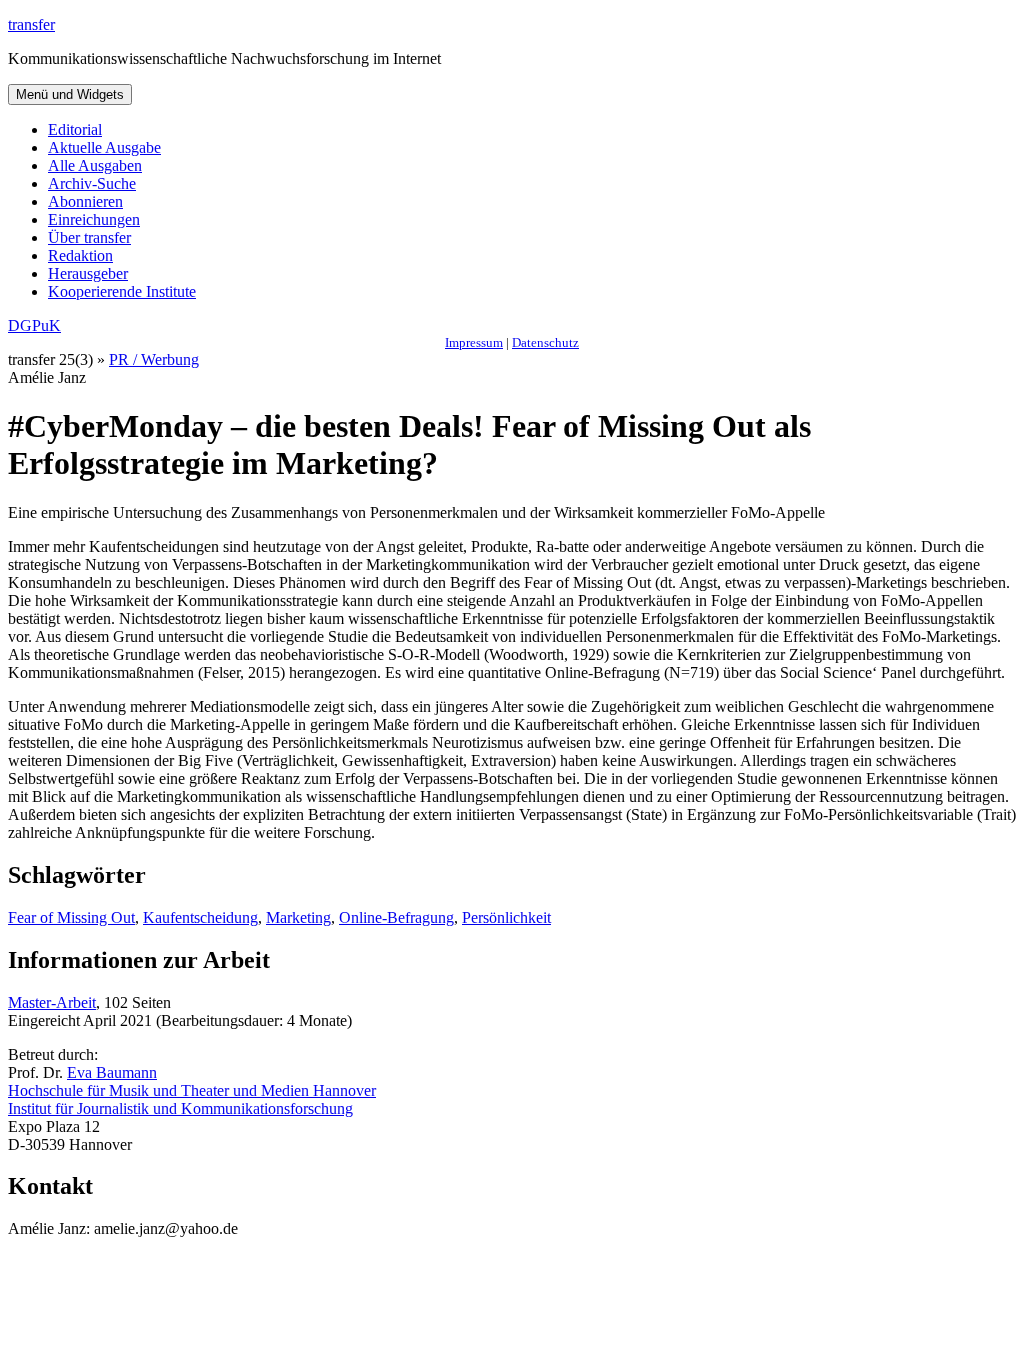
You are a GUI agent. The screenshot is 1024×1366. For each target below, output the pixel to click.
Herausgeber (88, 273)
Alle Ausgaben (95, 165)
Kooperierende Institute (122, 291)
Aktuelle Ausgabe (104, 147)
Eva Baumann (112, 1072)
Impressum (474, 342)
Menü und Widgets (70, 94)
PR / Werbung (154, 359)
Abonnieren (85, 201)
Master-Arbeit (52, 1002)
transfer (31, 24)
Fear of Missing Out (71, 917)
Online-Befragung (396, 917)
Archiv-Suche (92, 183)
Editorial (75, 129)
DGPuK (34, 325)
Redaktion (80, 255)
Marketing (298, 917)
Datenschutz (545, 342)
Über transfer (89, 237)
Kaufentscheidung (200, 917)
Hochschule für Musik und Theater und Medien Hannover (192, 1090)
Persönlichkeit (506, 917)
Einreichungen (94, 219)
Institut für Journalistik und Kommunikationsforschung (180, 1108)
